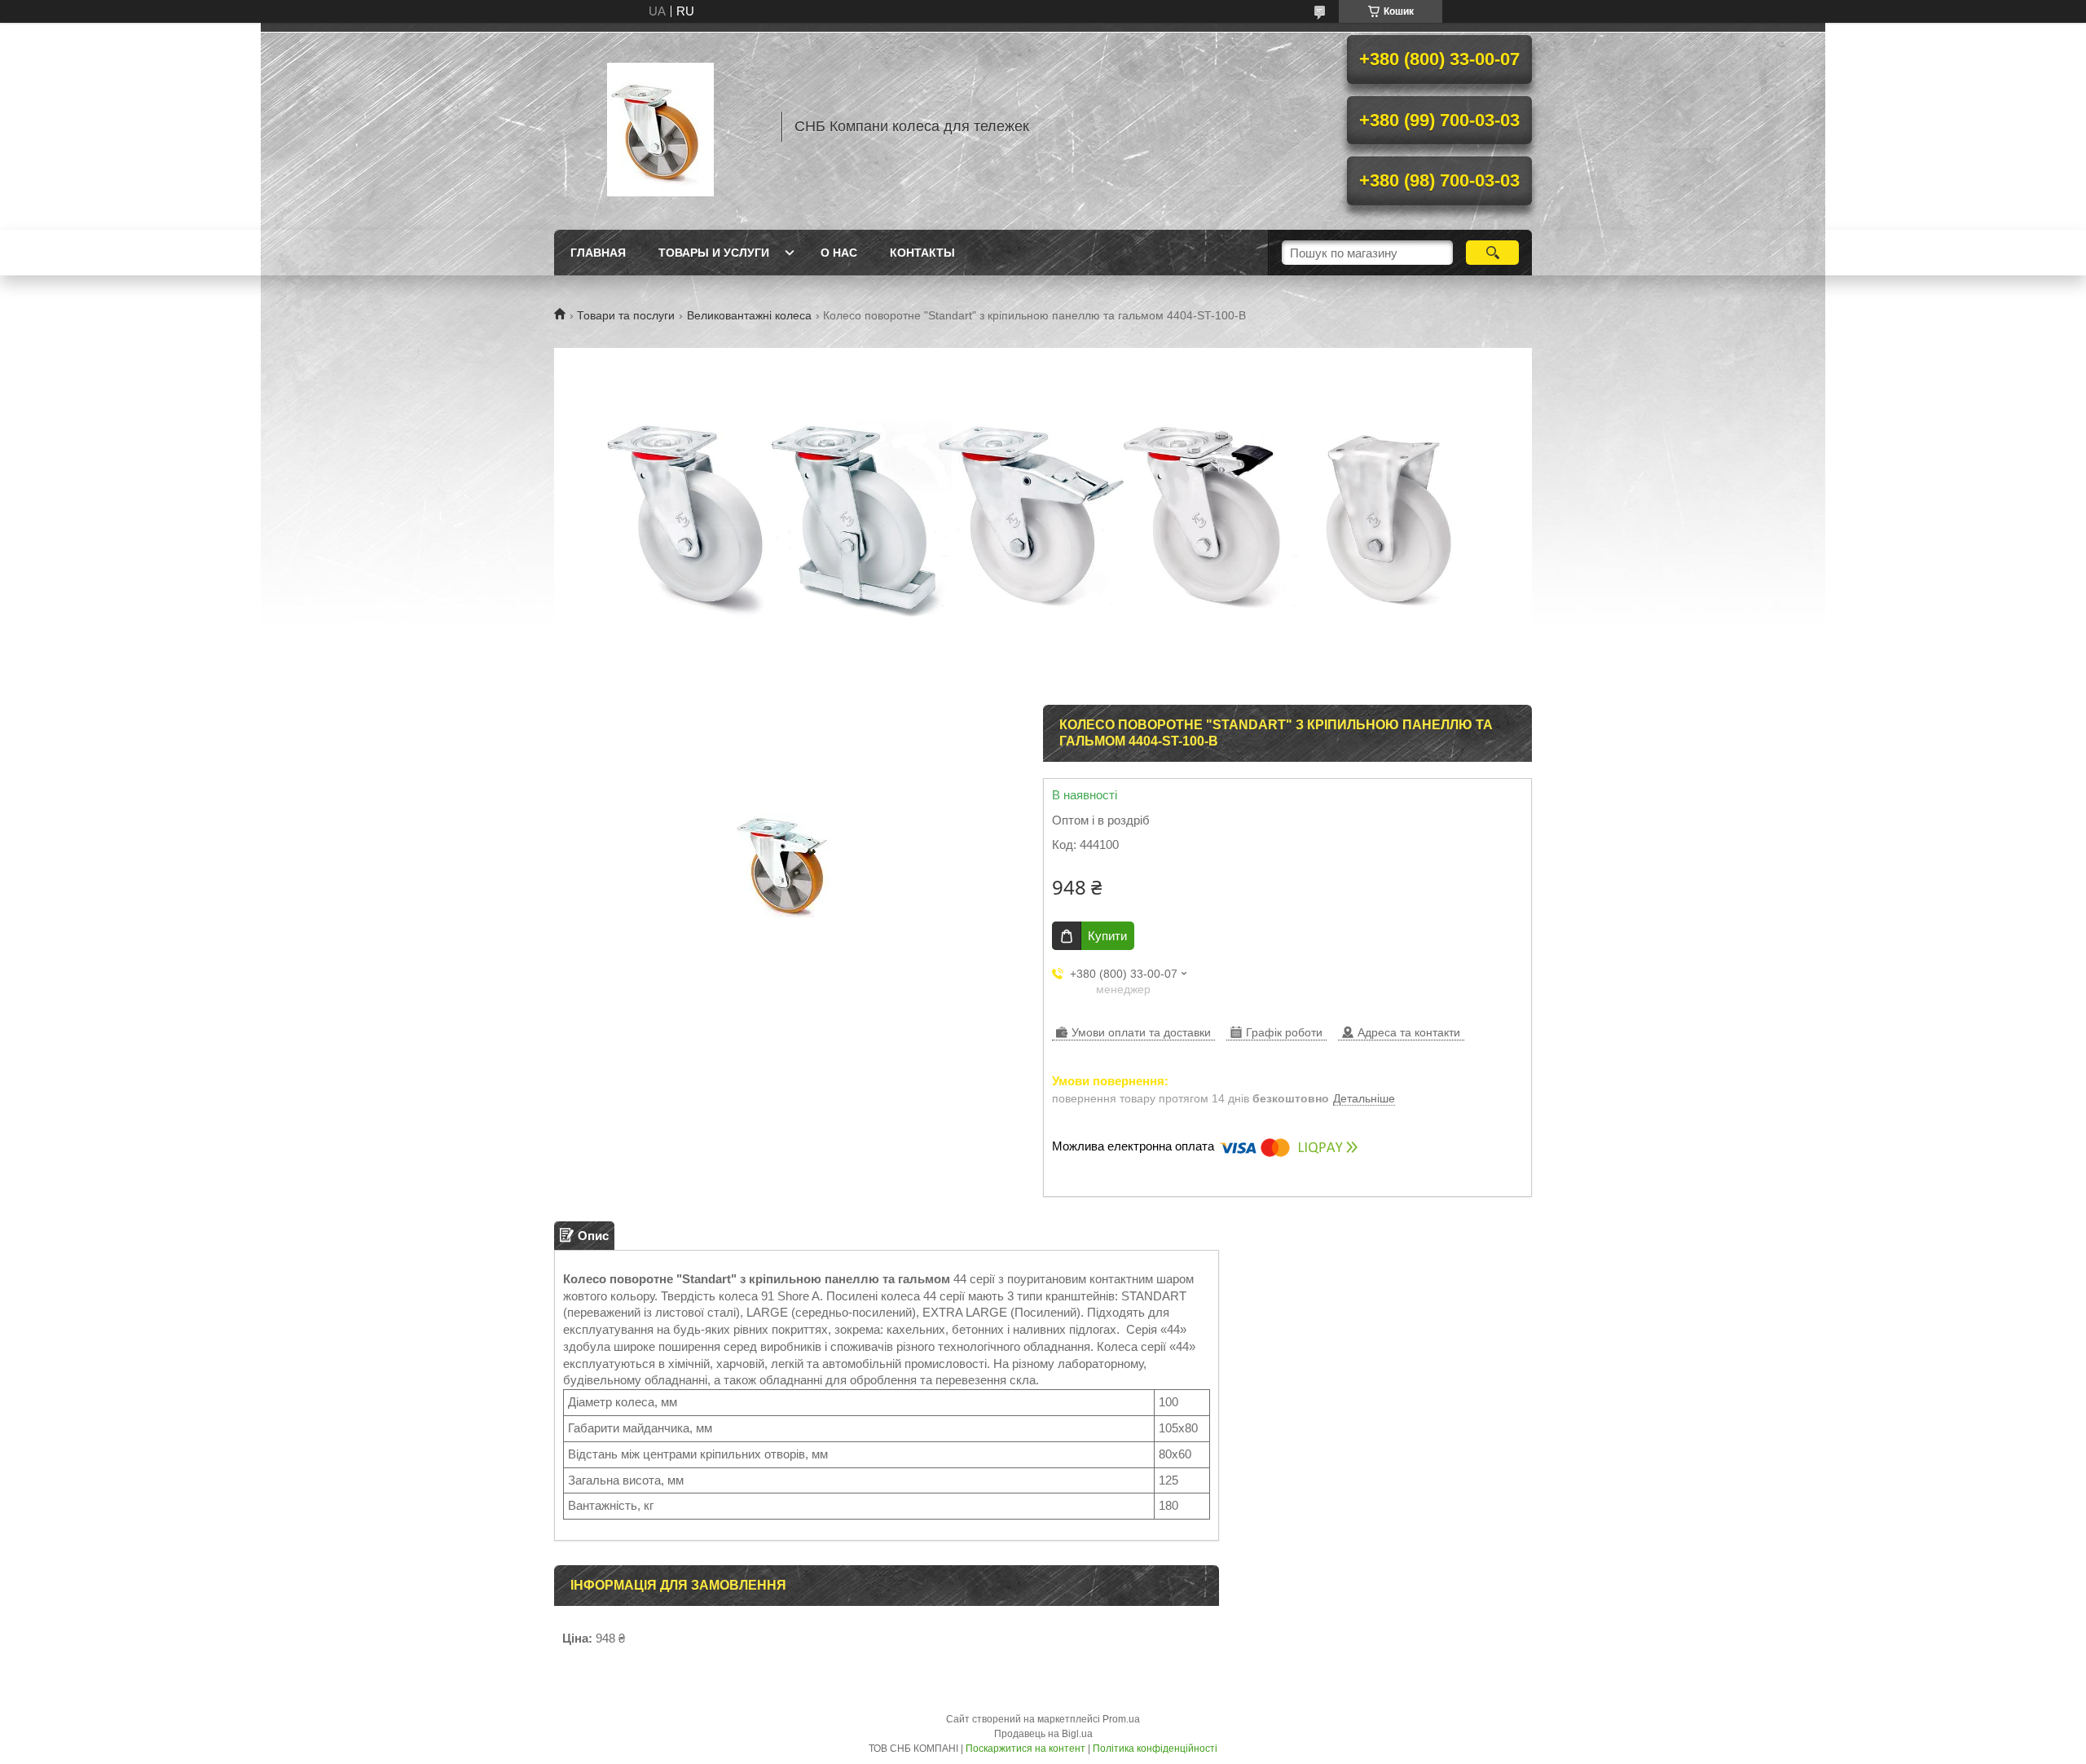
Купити (1107, 936)
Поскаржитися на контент (1025, 1749)
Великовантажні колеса (749, 315)
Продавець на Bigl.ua (1043, 1734)
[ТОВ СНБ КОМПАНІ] (660, 126)
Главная (598, 253)
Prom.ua (1121, 1719)
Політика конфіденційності (1155, 1749)
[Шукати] (1492, 253)
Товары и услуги (714, 253)
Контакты (922, 253)
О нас (839, 253)
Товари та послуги (626, 315)
